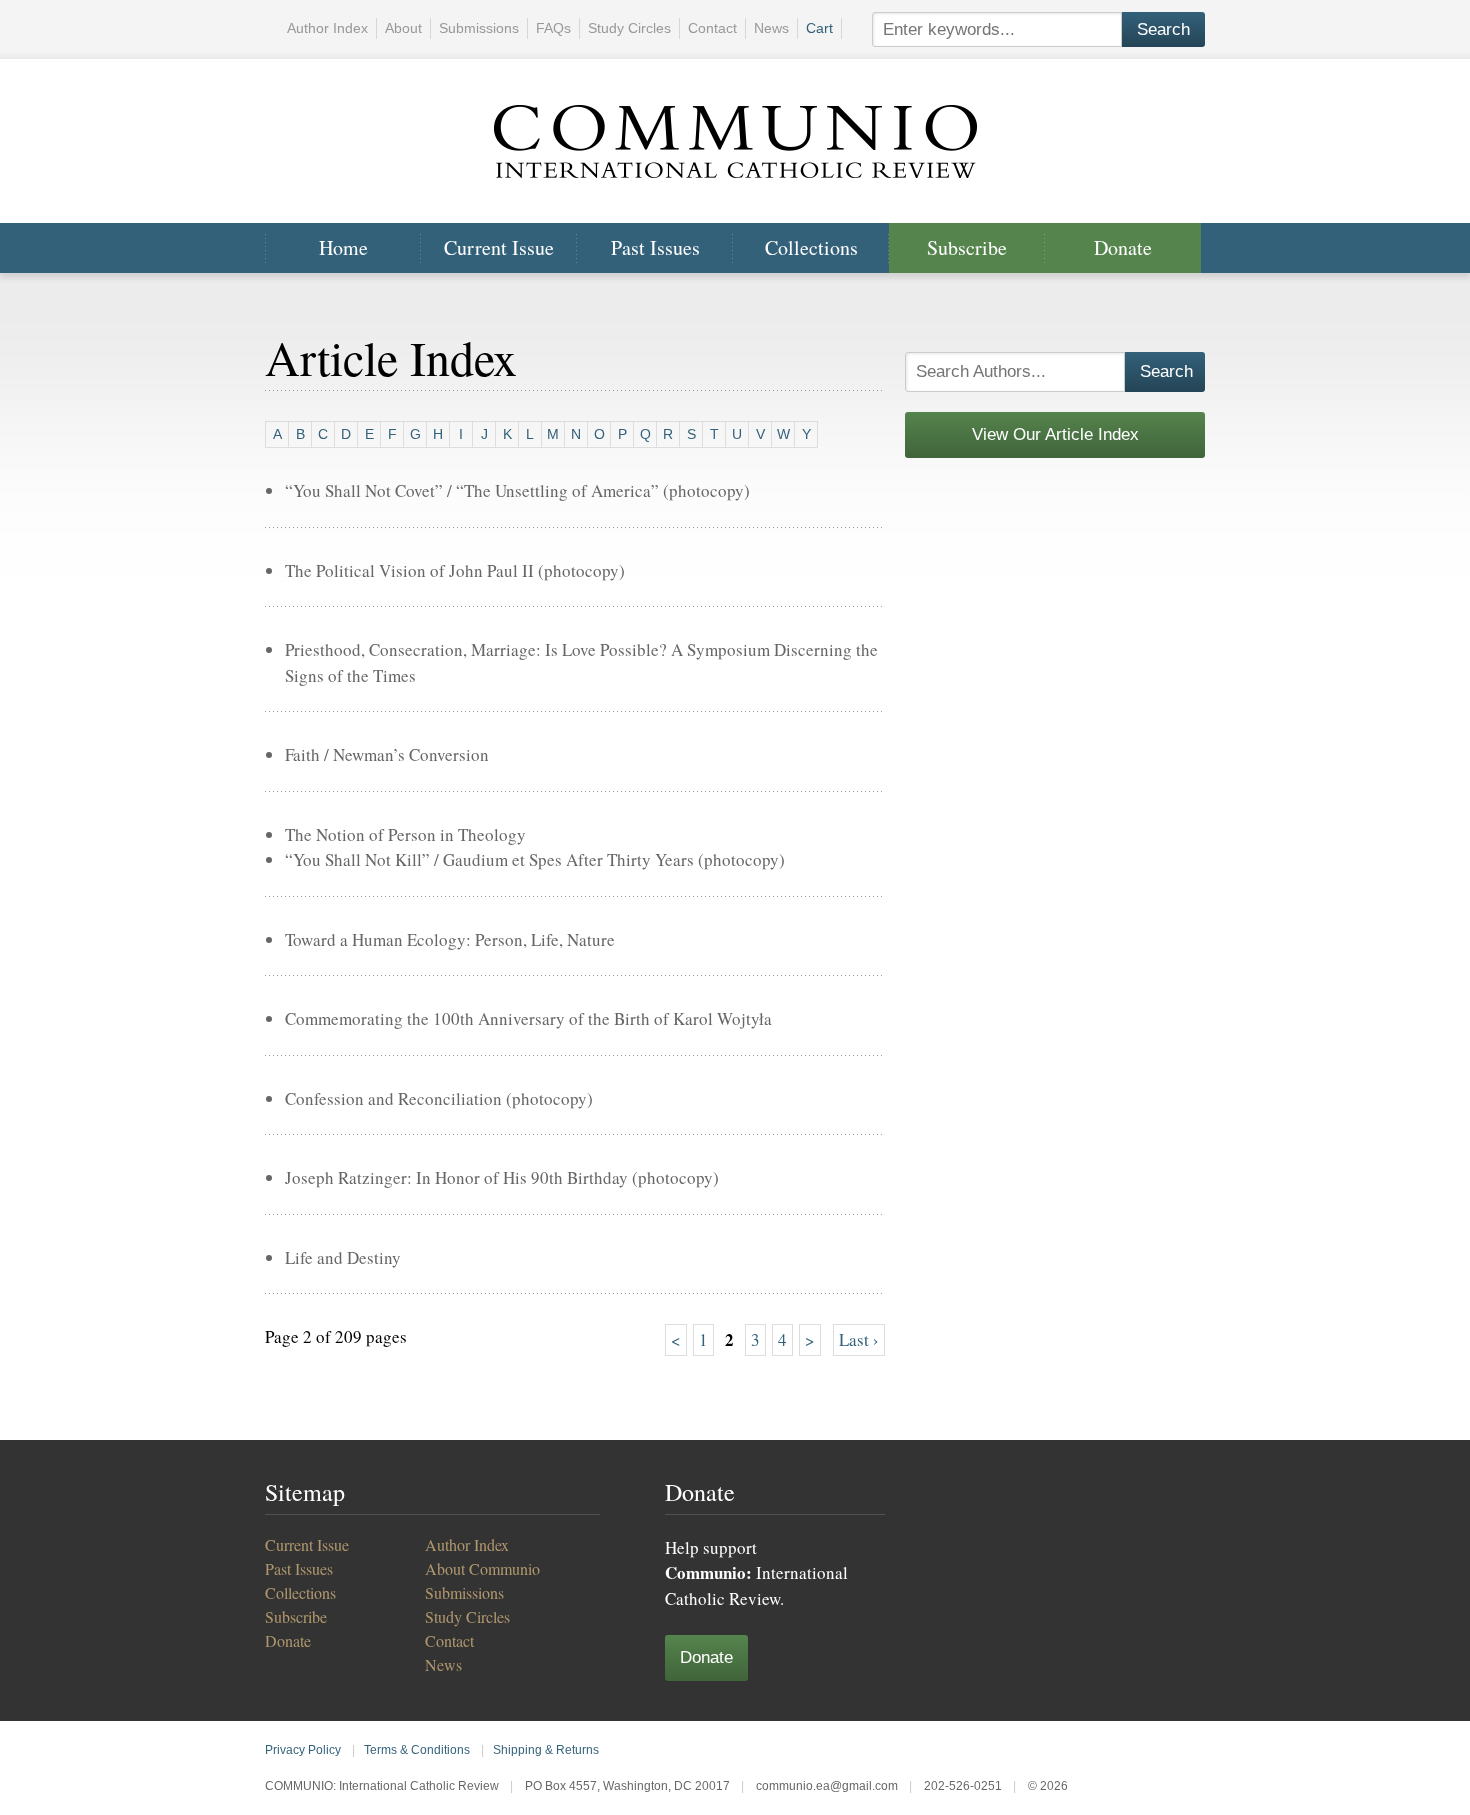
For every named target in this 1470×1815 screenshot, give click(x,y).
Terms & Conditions (417, 1750)
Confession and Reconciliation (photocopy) (439, 1098)
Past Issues (655, 247)
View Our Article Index (1055, 434)
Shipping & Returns (546, 1750)
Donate (1123, 247)
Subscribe (967, 247)
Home (343, 247)
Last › (859, 1339)
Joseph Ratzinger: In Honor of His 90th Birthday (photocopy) (502, 1177)
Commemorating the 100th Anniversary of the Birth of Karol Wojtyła (528, 1018)
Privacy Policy (303, 1750)
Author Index (327, 28)
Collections (811, 247)
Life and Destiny (343, 1257)
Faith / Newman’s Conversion (387, 754)
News (771, 28)
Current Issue (499, 247)
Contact (712, 28)
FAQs (553, 28)
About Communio (482, 1568)
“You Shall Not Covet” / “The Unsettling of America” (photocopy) (517, 490)
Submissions (479, 28)
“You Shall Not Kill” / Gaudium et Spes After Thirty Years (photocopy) (535, 859)
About (403, 28)
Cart (819, 28)
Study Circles (629, 28)
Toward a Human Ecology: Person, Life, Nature (450, 939)
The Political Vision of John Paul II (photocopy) (455, 570)
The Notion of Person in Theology (405, 834)
